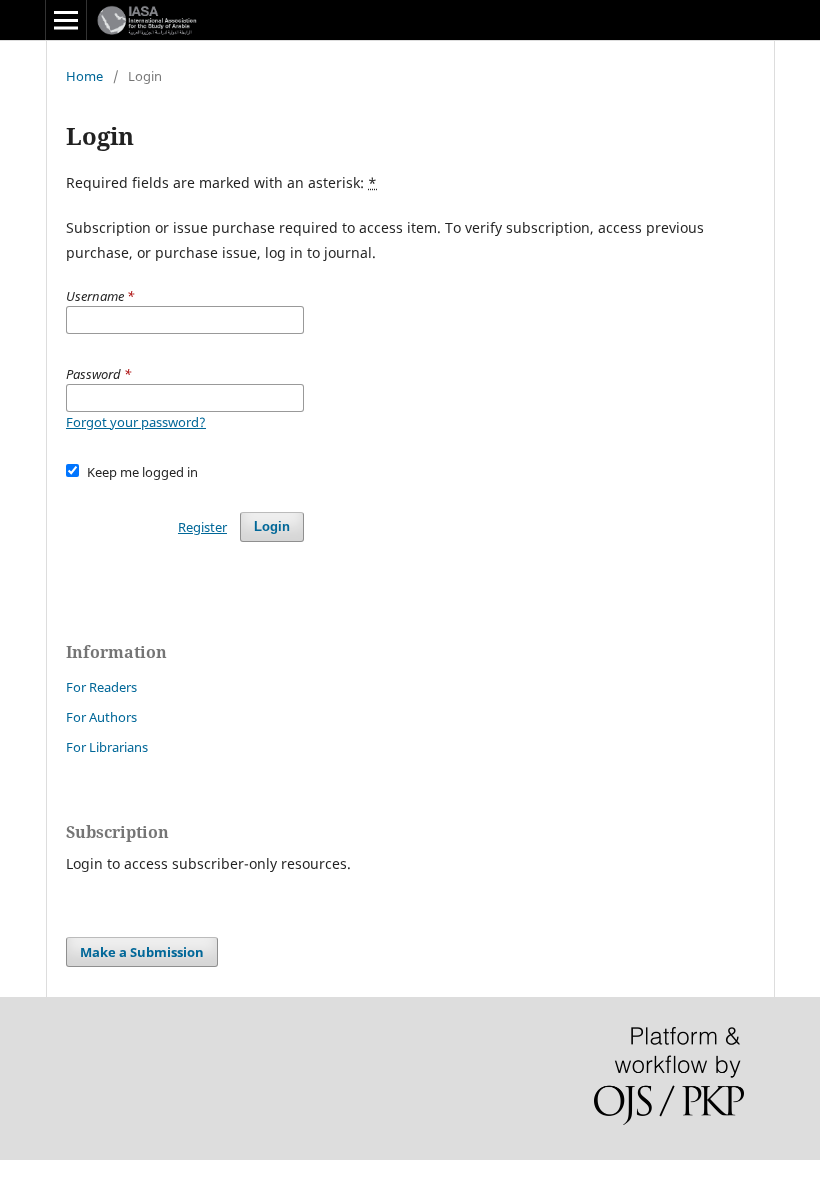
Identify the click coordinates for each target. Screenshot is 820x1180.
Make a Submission (142, 952)
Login (272, 526)
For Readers (101, 687)
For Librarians (107, 747)
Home (84, 76)
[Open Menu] (66, 20)
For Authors (101, 717)
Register (202, 527)
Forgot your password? (136, 422)
